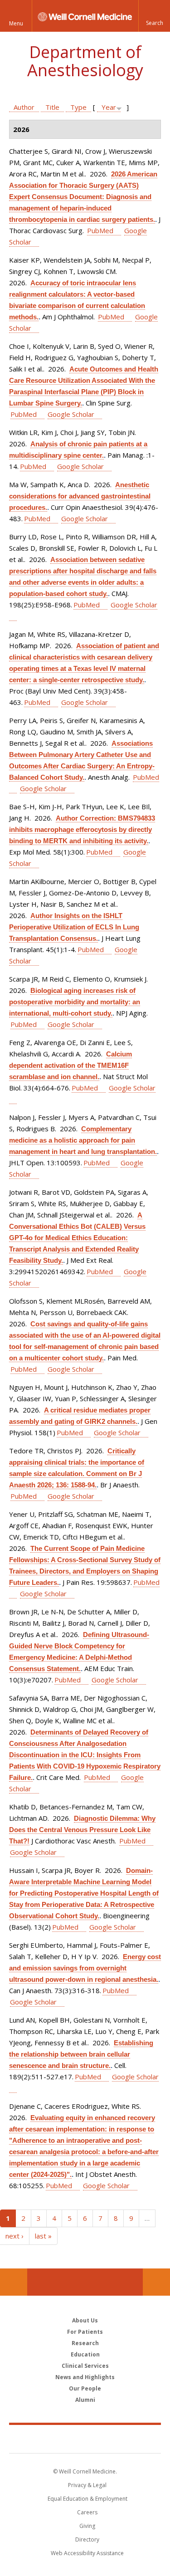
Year (109, 107)
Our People (85, 2388)
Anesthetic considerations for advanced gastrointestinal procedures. (80, 496)
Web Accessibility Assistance (87, 2553)
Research (85, 2343)
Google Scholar (71, 414)
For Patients (85, 2332)
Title (52, 107)
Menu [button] (16, 23)
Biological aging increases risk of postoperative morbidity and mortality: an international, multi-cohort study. (75, 1002)
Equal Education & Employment (87, 2499)
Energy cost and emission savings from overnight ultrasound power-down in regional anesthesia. (85, 1968)
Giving (87, 2526)
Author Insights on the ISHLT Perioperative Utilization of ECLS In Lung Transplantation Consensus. (74, 927)
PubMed (100, 230)
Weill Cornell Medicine (85, 2439)
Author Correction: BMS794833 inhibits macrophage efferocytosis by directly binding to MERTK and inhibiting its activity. (82, 829)
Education (85, 2354)
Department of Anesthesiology (85, 61)
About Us (85, 2320)
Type (78, 107)
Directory (87, 2539)
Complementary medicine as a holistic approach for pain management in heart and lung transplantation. (83, 1140)
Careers (87, 2512)
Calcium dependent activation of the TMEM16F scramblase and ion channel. (70, 1065)
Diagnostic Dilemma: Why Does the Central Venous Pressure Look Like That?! (82, 1830)
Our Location (14, 2282)
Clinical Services (85, 2366)
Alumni (85, 2400)
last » (43, 2236)
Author (24, 107)
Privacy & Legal (87, 2485)
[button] (154, 16)
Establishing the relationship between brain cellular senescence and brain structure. (81, 2054)
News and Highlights (85, 2377)
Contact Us (156, 2282)
